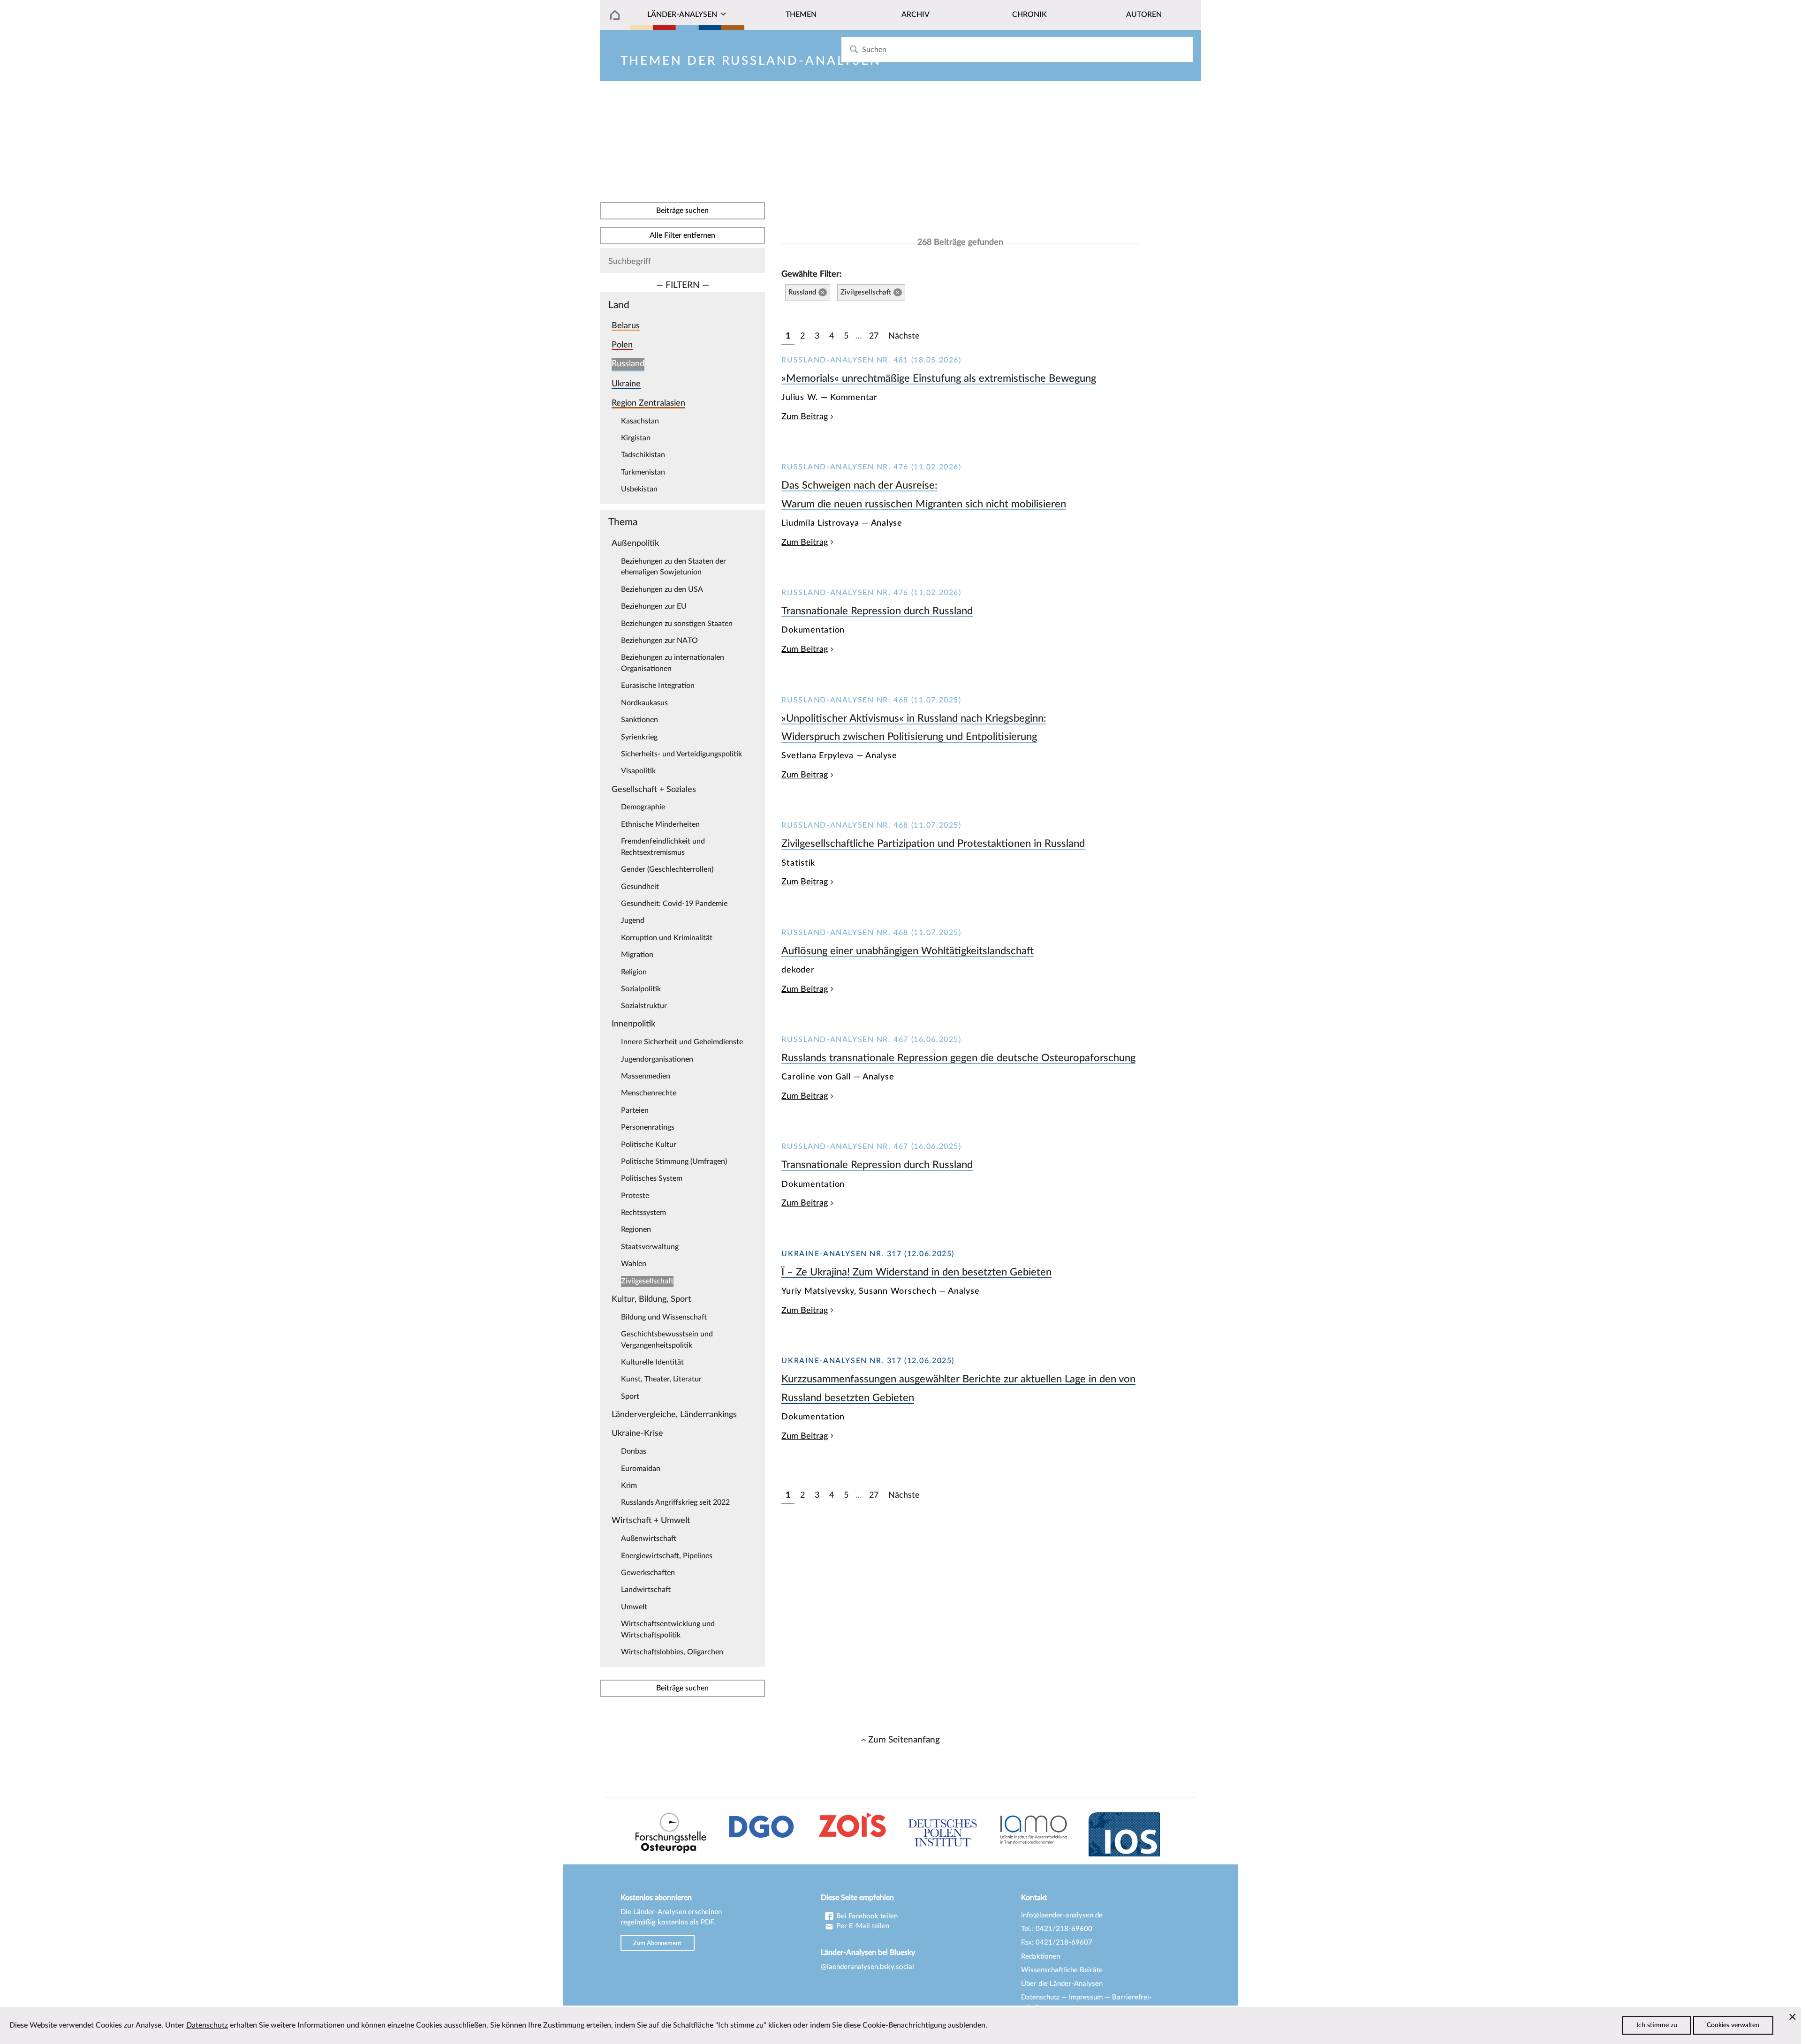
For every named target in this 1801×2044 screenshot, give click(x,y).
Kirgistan (636, 438)
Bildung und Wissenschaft (664, 1317)
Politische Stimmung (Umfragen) (674, 1162)
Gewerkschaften (648, 1573)
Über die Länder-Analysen (1062, 1984)
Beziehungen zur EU (654, 606)
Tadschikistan (643, 455)
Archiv (916, 15)
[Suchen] (854, 49)
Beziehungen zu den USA (662, 589)
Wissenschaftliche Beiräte (1062, 1970)
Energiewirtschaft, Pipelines (667, 1556)
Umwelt (634, 1607)
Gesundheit (640, 887)
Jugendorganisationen (657, 1059)
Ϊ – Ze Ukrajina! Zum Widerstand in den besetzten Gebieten (916, 1272)
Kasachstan (640, 421)
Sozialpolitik (641, 989)
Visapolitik (638, 771)
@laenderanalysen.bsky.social (867, 1967)
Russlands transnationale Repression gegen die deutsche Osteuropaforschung (958, 1058)
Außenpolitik (635, 543)
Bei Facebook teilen (866, 1916)
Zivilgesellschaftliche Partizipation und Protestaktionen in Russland (933, 844)
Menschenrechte (649, 1093)
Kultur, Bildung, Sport (651, 1299)
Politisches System (652, 1178)
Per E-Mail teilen (862, 1926)
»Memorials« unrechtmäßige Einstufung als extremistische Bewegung (939, 378)
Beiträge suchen (682, 211)
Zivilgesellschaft (647, 1281)
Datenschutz (1040, 1997)
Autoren (1144, 15)
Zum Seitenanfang (904, 1740)
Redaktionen (1040, 1957)
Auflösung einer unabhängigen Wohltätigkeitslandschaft (908, 951)
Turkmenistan (643, 472)
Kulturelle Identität (652, 1362)
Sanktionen (639, 720)
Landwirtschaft (646, 1590)
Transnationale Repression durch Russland (877, 611)
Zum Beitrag (805, 417)
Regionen (636, 1229)
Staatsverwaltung (650, 1247)
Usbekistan (639, 489)
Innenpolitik (633, 1024)
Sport (630, 1396)
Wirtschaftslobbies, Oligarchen (672, 1652)
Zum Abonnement (657, 1943)
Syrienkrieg (639, 737)
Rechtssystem (643, 1213)
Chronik (1029, 15)
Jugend (633, 920)
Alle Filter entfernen (682, 235)
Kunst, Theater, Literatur (661, 1379)
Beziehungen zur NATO (659, 641)
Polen (622, 345)
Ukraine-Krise (637, 1433)
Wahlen (634, 1264)
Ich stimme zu (1657, 2025)
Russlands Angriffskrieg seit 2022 (675, 1502)
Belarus (626, 326)
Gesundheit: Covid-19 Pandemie (674, 904)
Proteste (635, 1196)
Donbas (634, 1451)
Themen (801, 15)
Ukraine (626, 384)
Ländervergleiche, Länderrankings (674, 1414)
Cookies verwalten (1733, 2025)
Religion (634, 972)
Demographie (643, 807)
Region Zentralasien (648, 403)
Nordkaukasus (644, 703)
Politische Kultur (649, 1145)
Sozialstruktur (644, 1006)
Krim (629, 1486)
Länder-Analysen (682, 15)
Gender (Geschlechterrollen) (667, 869)
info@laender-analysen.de (1062, 1915)
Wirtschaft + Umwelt (651, 1520)
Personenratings (648, 1127)
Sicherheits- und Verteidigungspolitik (681, 754)
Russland (628, 364)
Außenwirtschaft (649, 1539)
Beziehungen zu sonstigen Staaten (677, 624)
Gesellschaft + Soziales (654, 789)
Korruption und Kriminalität (667, 938)
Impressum (1086, 1997)
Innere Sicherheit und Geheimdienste (682, 1042)
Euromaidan (641, 1469)
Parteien (635, 1110)
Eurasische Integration (658, 686)
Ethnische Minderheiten (660, 824)
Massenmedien (646, 1076)
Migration (637, 955)
